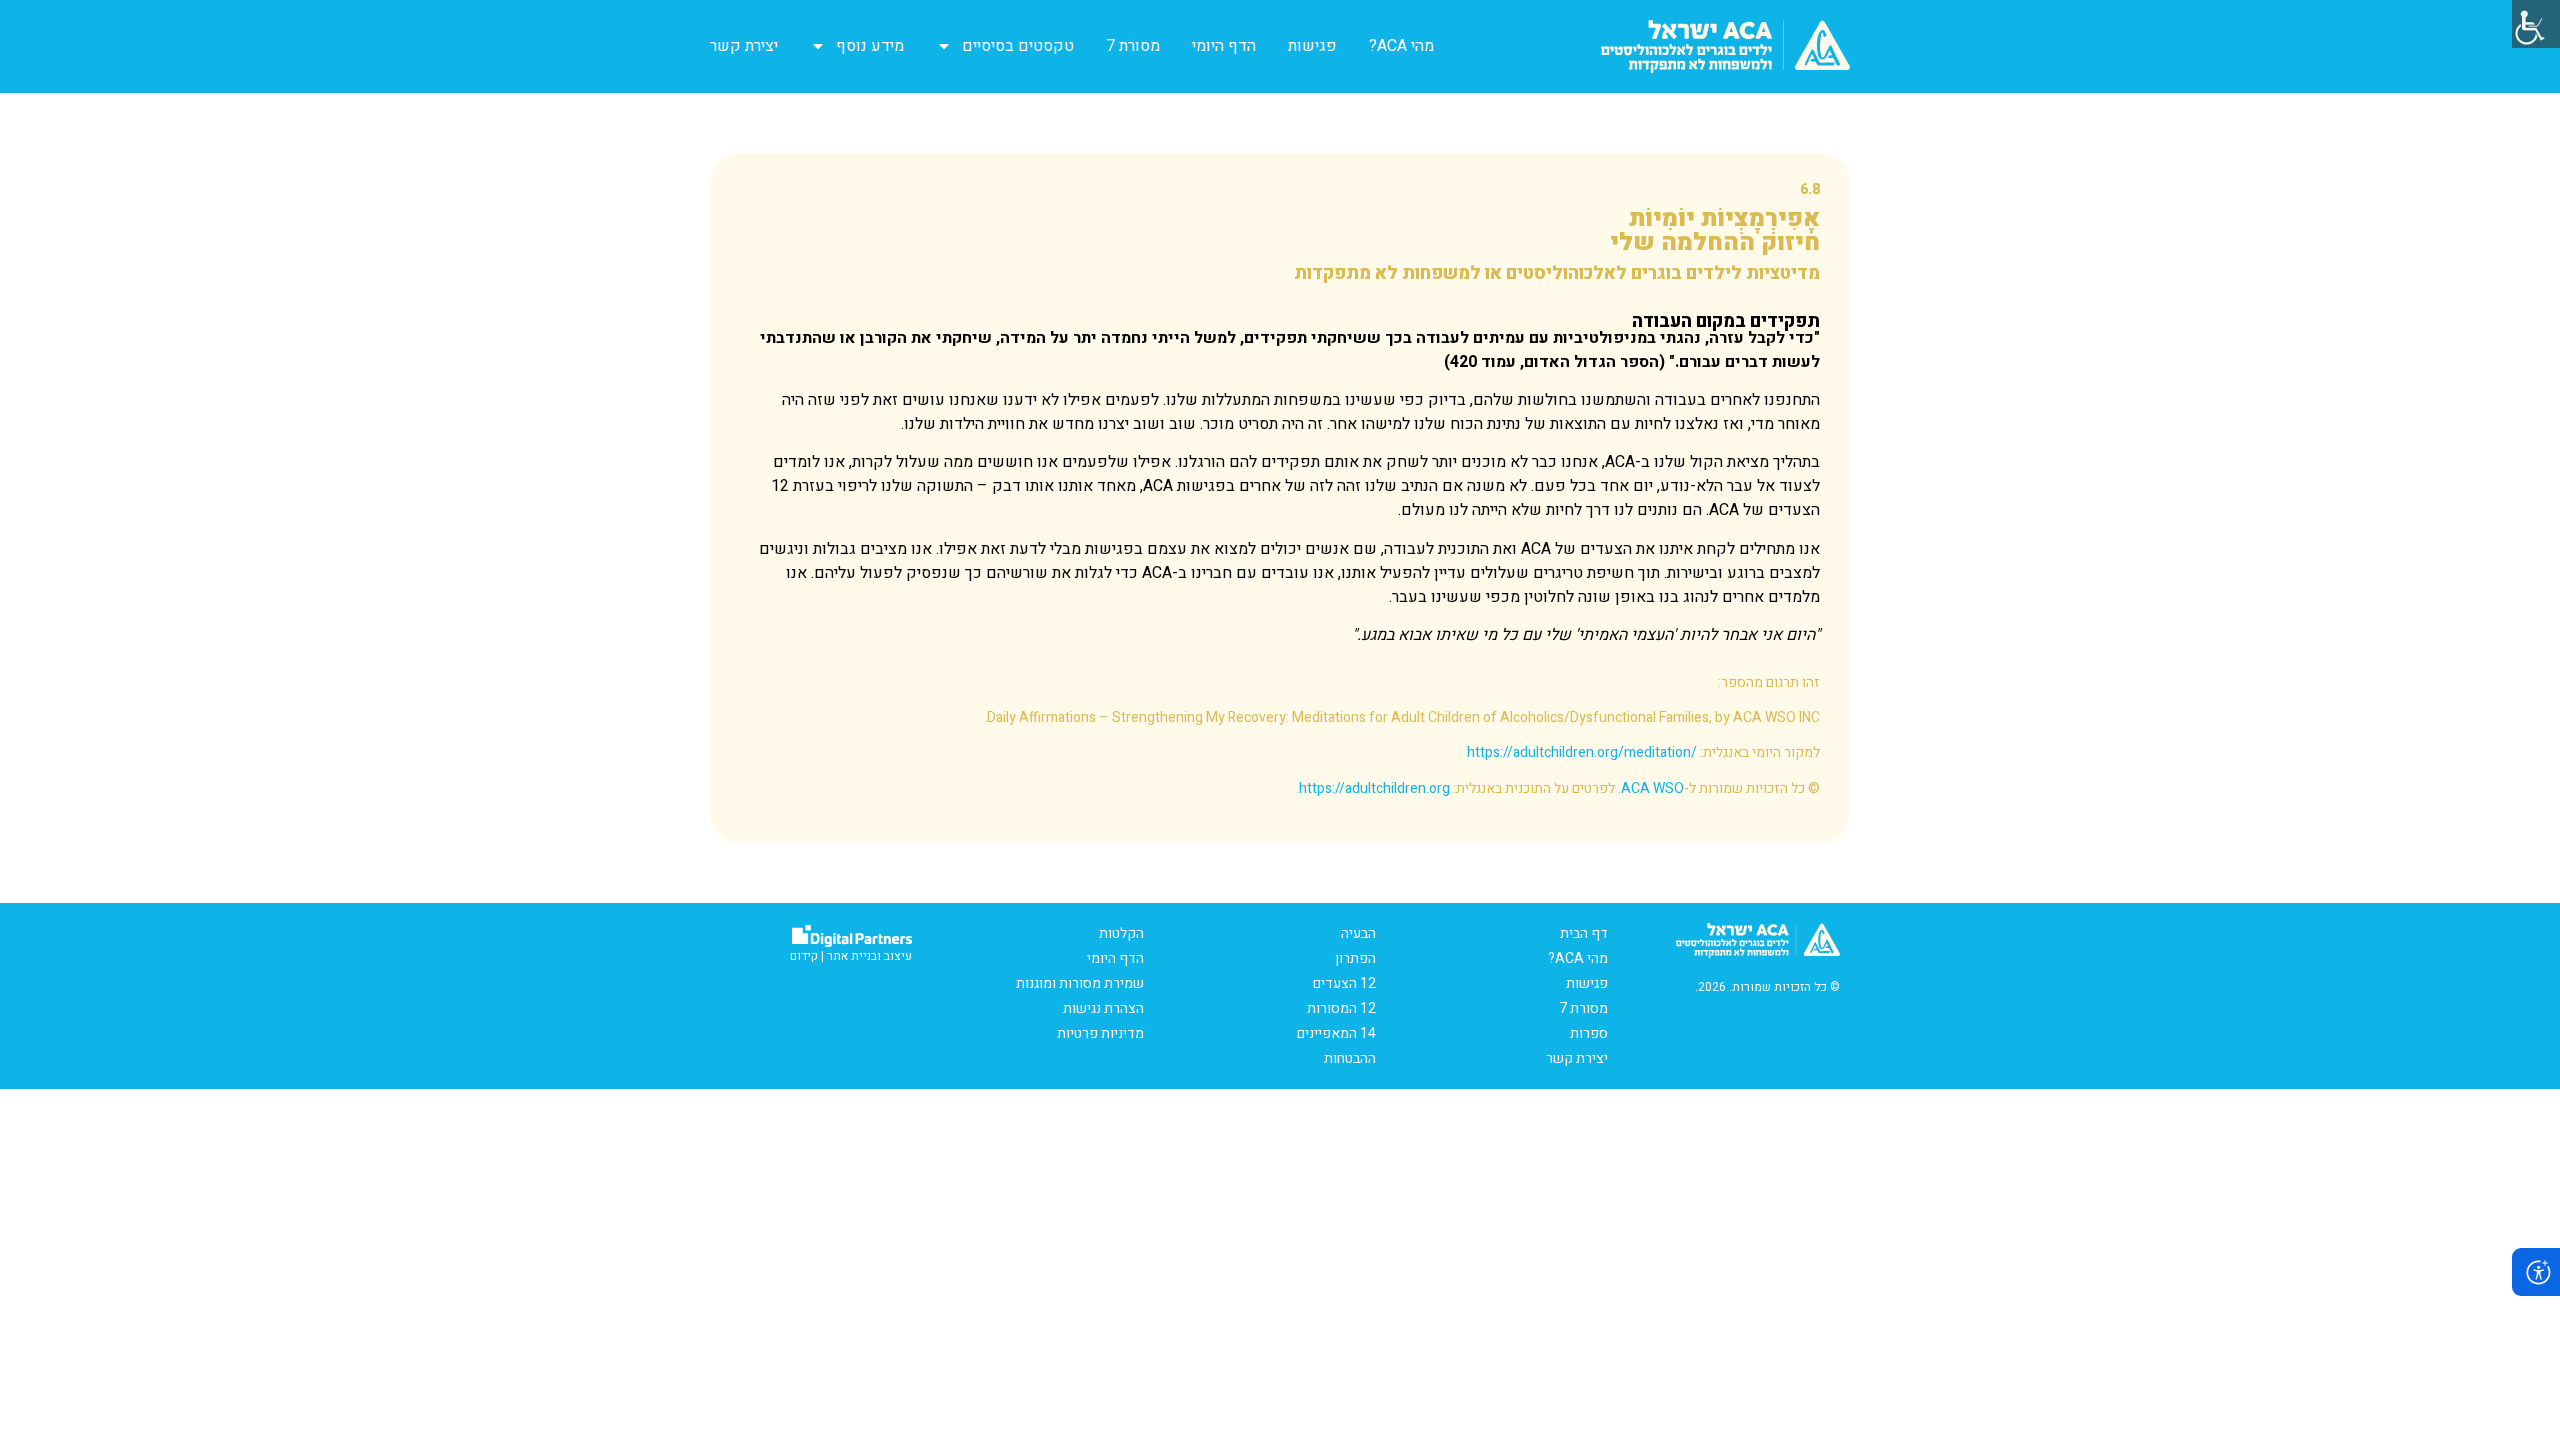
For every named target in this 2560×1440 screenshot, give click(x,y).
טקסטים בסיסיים (1018, 46)
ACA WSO (1652, 788)
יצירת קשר (744, 46)
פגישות (1312, 46)
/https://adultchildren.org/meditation (1582, 752)
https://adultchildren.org (1374, 788)
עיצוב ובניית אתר (869, 956)
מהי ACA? (1401, 46)
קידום (804, 956)
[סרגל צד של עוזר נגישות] (2536, 24)
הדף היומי (1224, 46)
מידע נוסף (870, 46)
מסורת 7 (1133, 46)
